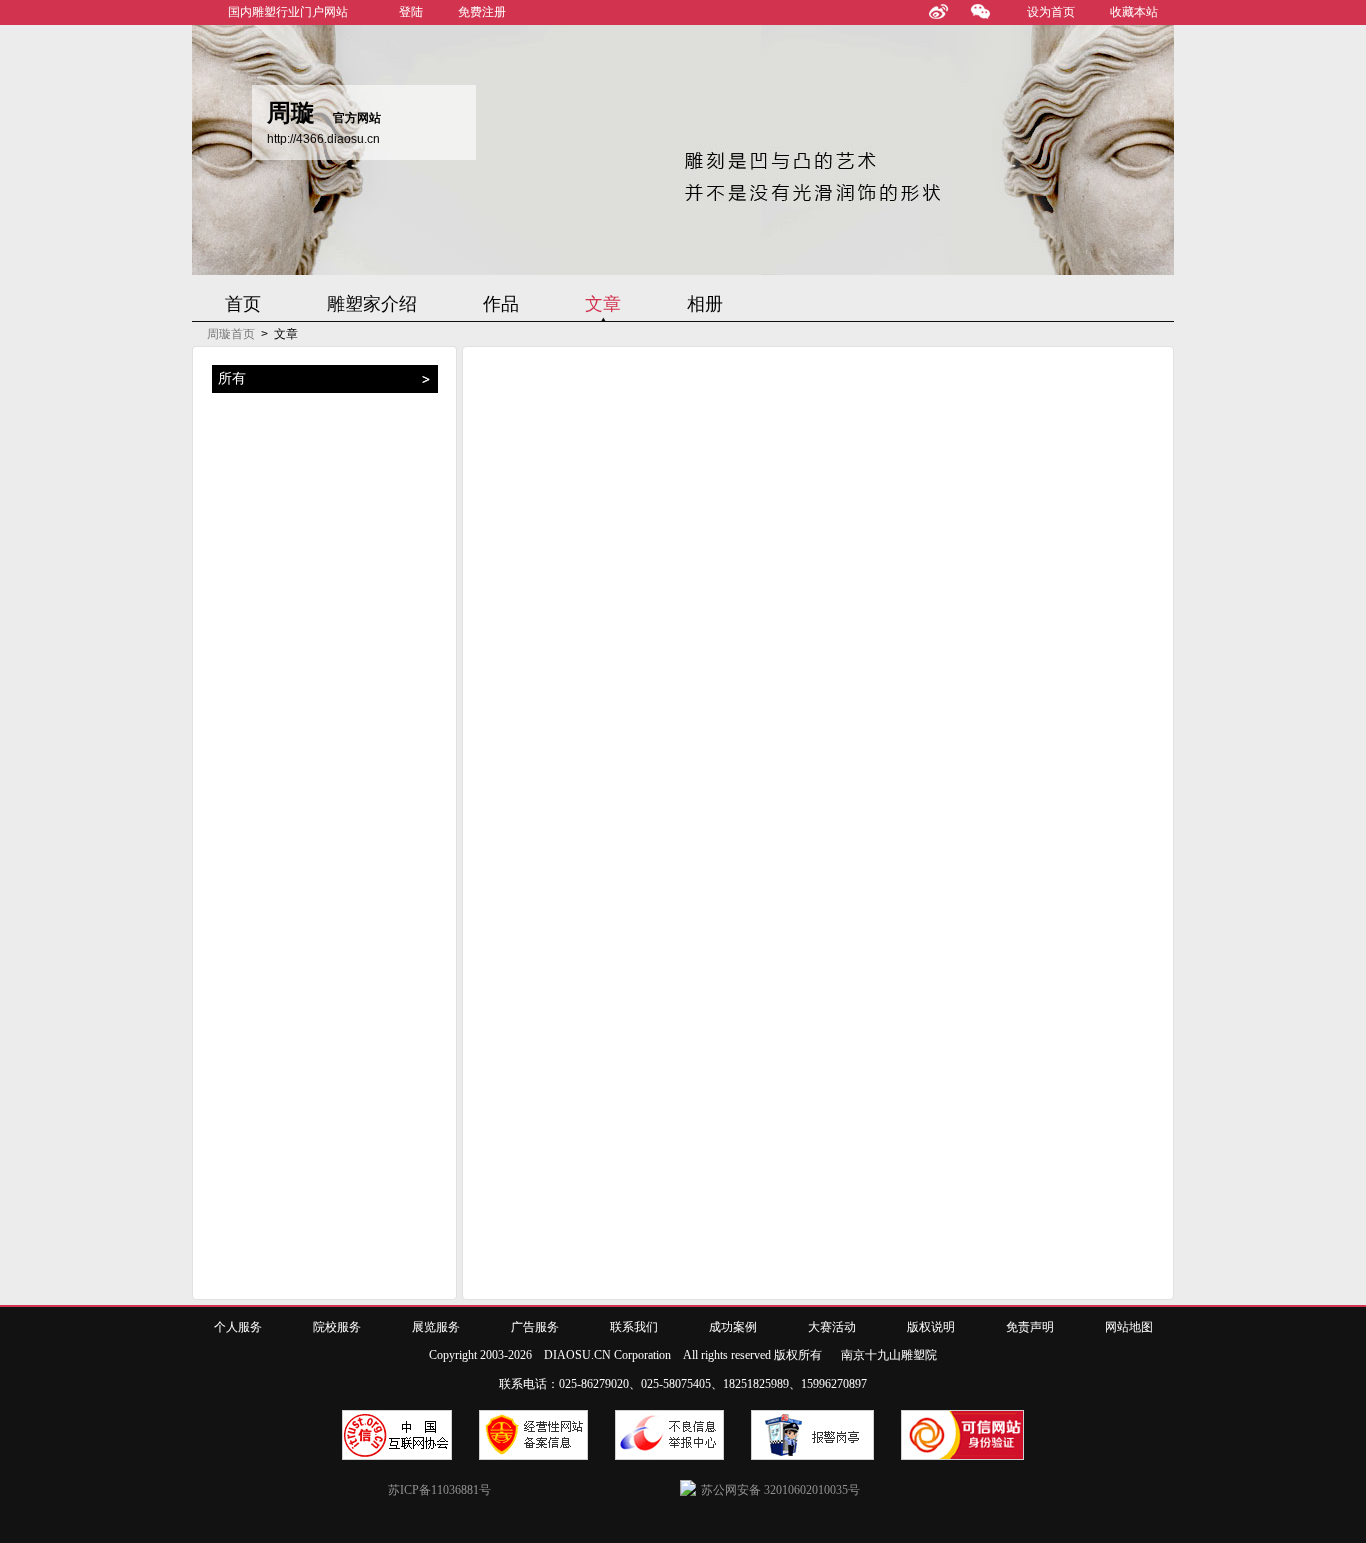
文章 (603, 304)
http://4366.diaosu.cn (323, 139)
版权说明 (931, 1327)
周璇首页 (231, 334)
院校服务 (337, 1327)
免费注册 (482, 12)
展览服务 (436, 1327)
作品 (501, 304)
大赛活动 (832, 1327)
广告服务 (535, 1327)
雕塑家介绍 (372, 304)
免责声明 (1030, 1327)
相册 (705, 304)
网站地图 (1129, 1327)
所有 (232, 378)
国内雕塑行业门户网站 (288, 12)
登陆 (411, 12)
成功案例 (733, 1327)
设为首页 (1051, 12)
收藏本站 (1134, 12)
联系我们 (634, 1327)
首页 (243, 304)
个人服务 (238, 1327)
